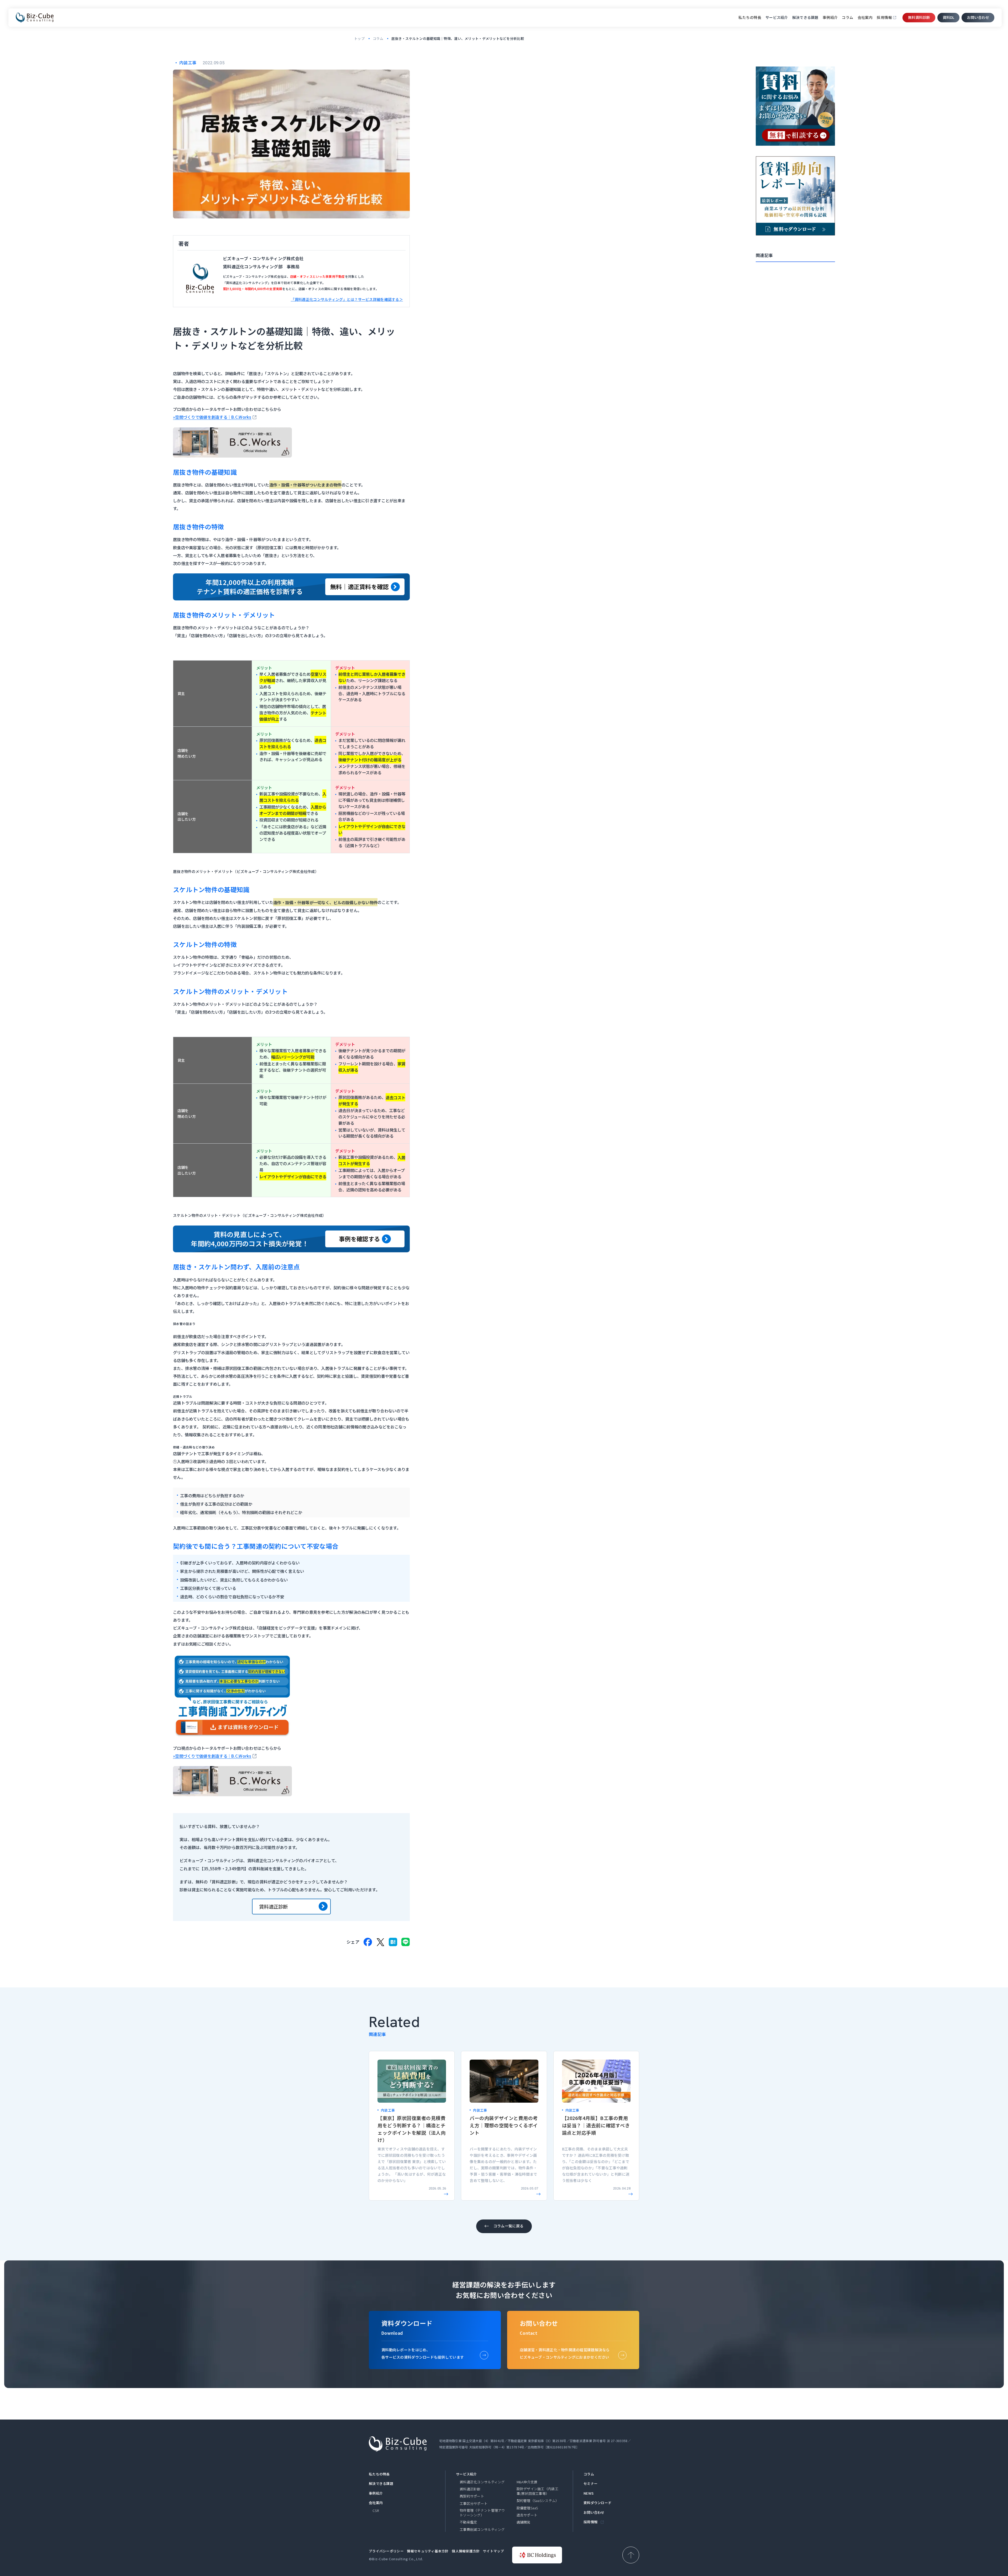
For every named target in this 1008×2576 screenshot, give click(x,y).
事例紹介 (830, 17)
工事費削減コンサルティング (482, 2530)
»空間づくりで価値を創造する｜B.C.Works (212, 417)
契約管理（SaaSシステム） (538, 2501)
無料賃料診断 (919, 17)
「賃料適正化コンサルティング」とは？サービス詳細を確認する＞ (347, 299)
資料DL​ (948, 17)
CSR (376, 2511)
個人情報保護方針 (466, 2551)
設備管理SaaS (527, 2508)
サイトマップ (493, 2551)
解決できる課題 (381, 2484)
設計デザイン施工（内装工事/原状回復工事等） (537, 2491)
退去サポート (527, 2515)
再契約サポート (472, 2496)
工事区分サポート (474, 2504)
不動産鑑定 (468, 2522)
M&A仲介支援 (527, 2482)
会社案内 (865, 17)
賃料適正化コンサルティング (482, 2482)
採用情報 (884, 17)
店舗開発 (524, 2522)
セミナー (590, 2484)
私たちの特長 (750, 17)
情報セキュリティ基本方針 (428, 2551)
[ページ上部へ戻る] (631, 2555)
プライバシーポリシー (386, 2551)
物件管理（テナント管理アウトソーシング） (482, 2513)
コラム (847, 17)
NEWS (589, 2493)
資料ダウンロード (597, 2503)
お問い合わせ (978, 17)
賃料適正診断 (274, 1907)
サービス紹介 (466, 2474)
